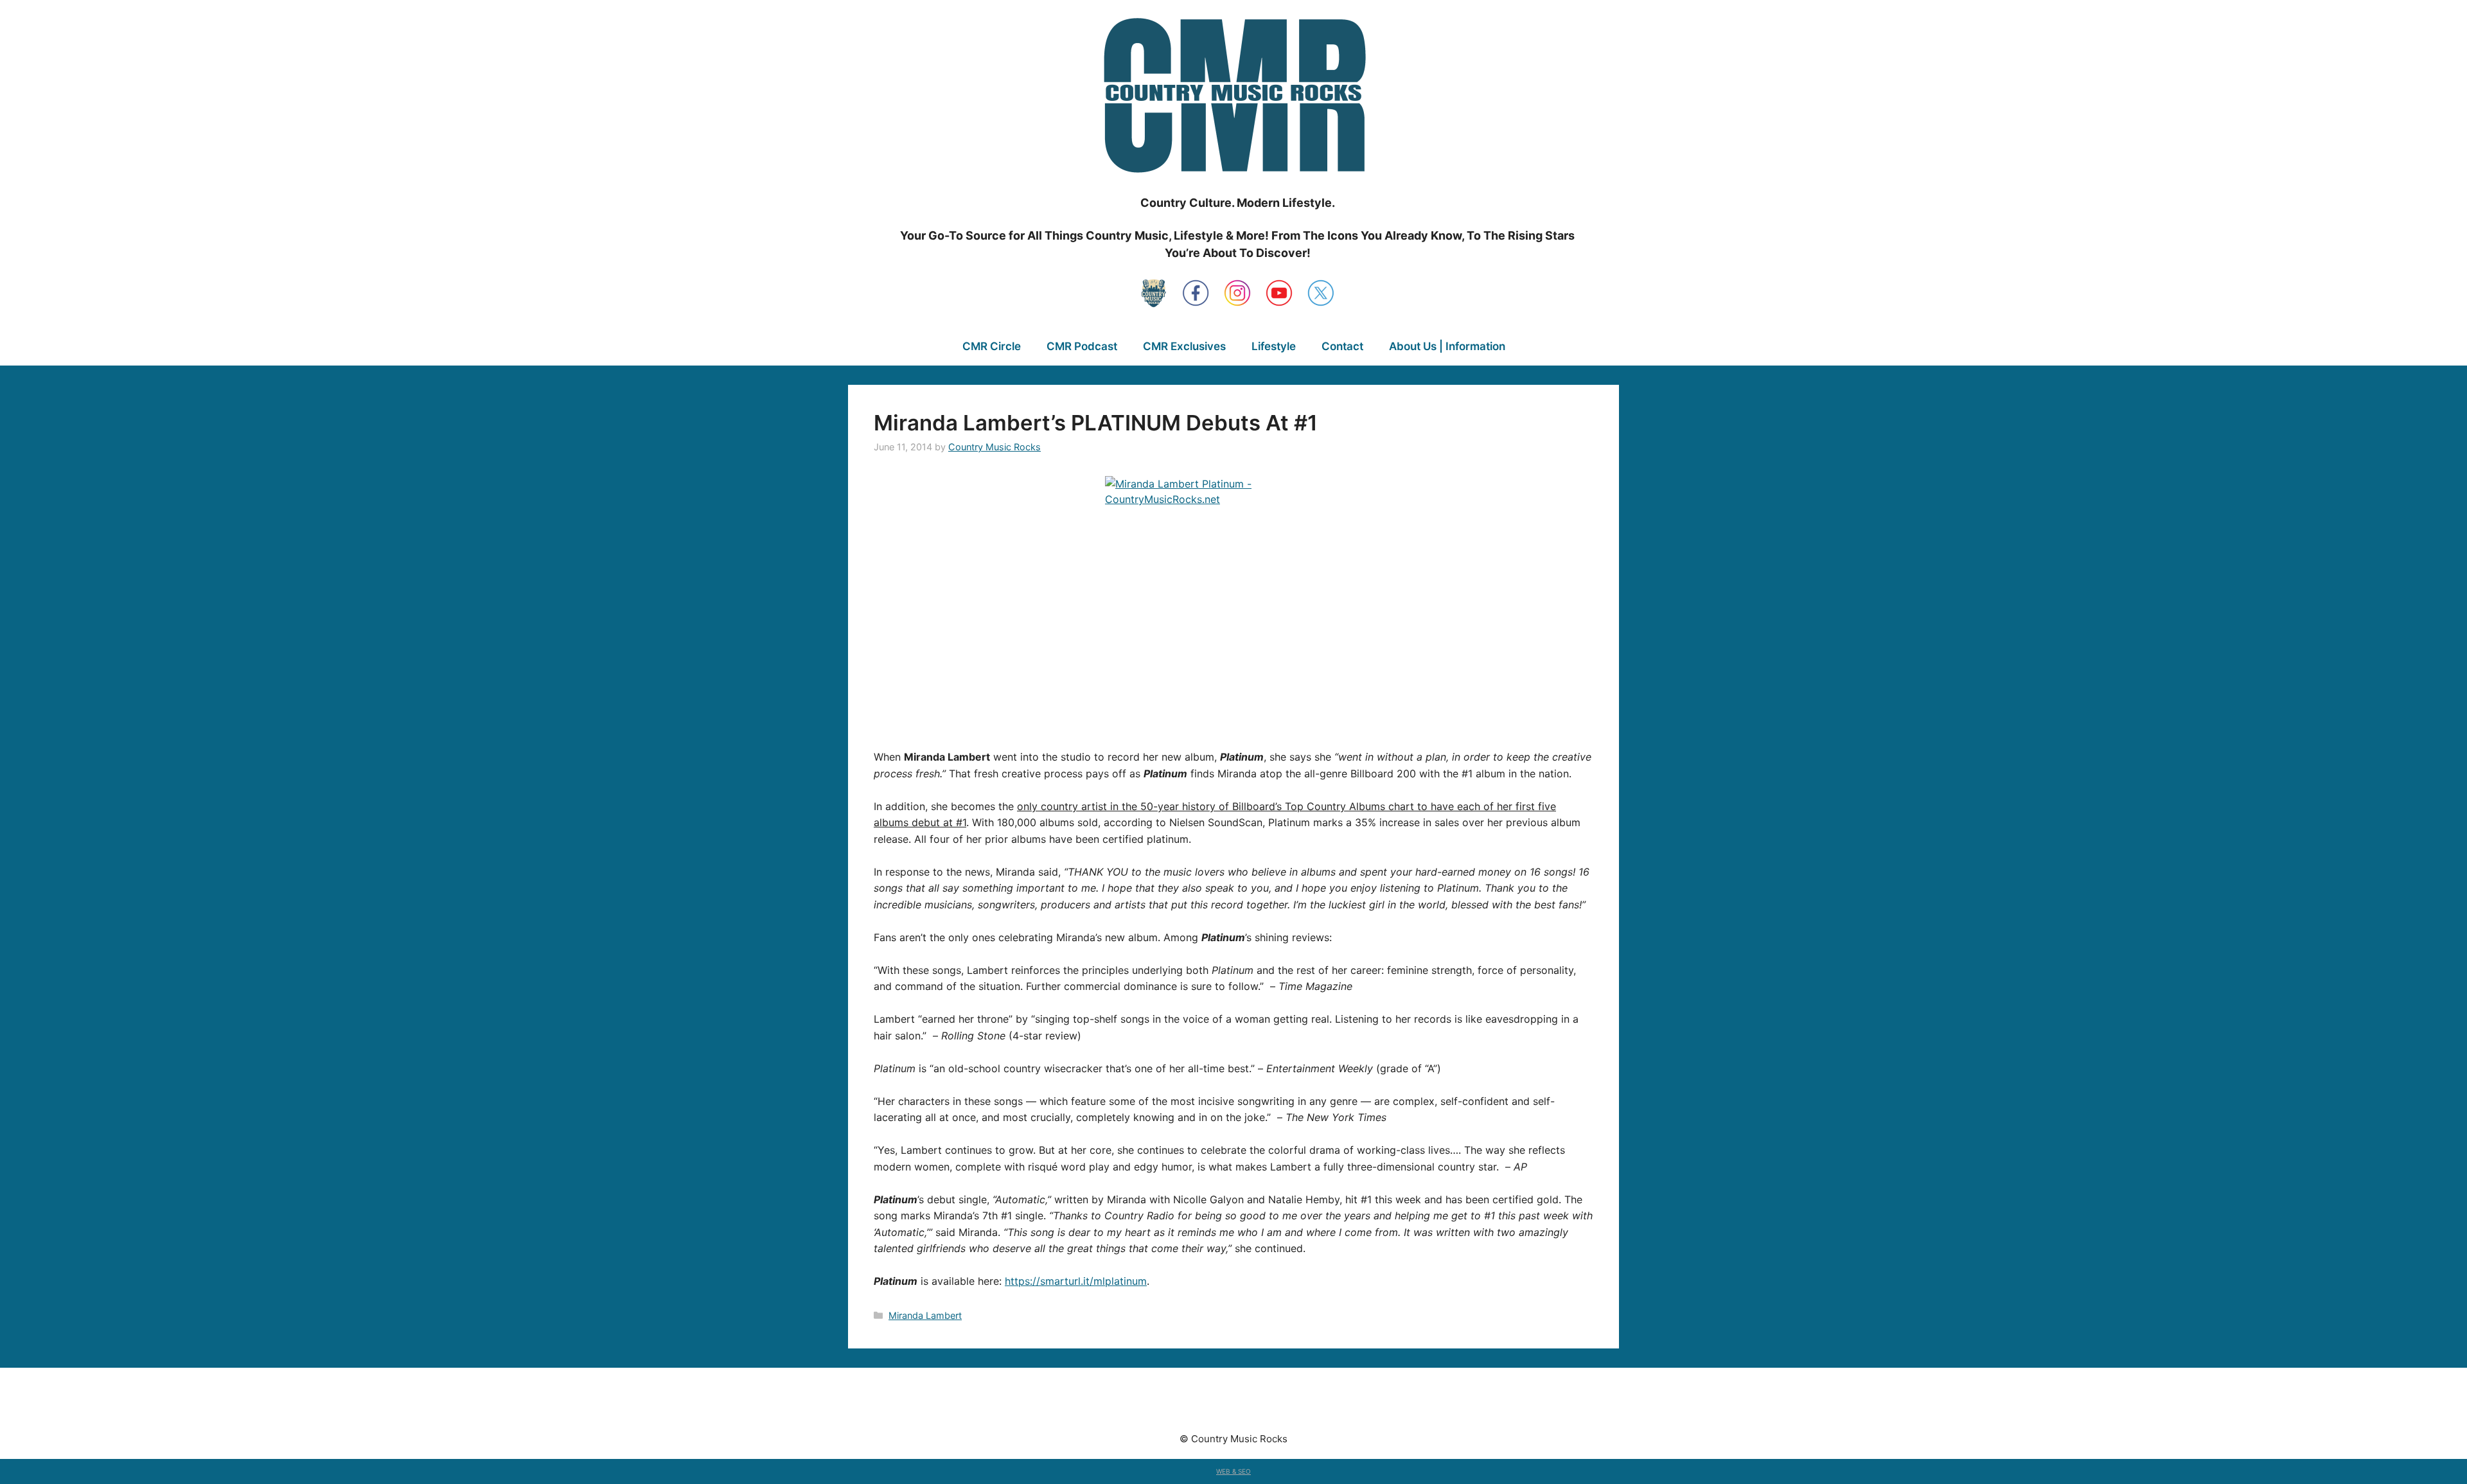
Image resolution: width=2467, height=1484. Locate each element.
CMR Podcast (1082, 346)
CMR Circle (992, 346)
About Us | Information (1447, 346)
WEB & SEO (1233, 1471)
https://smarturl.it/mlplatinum (1076, 1281)
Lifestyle (1274, 346)
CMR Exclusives (1184, 346)
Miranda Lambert (925, 1315)
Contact (1342, 346)
